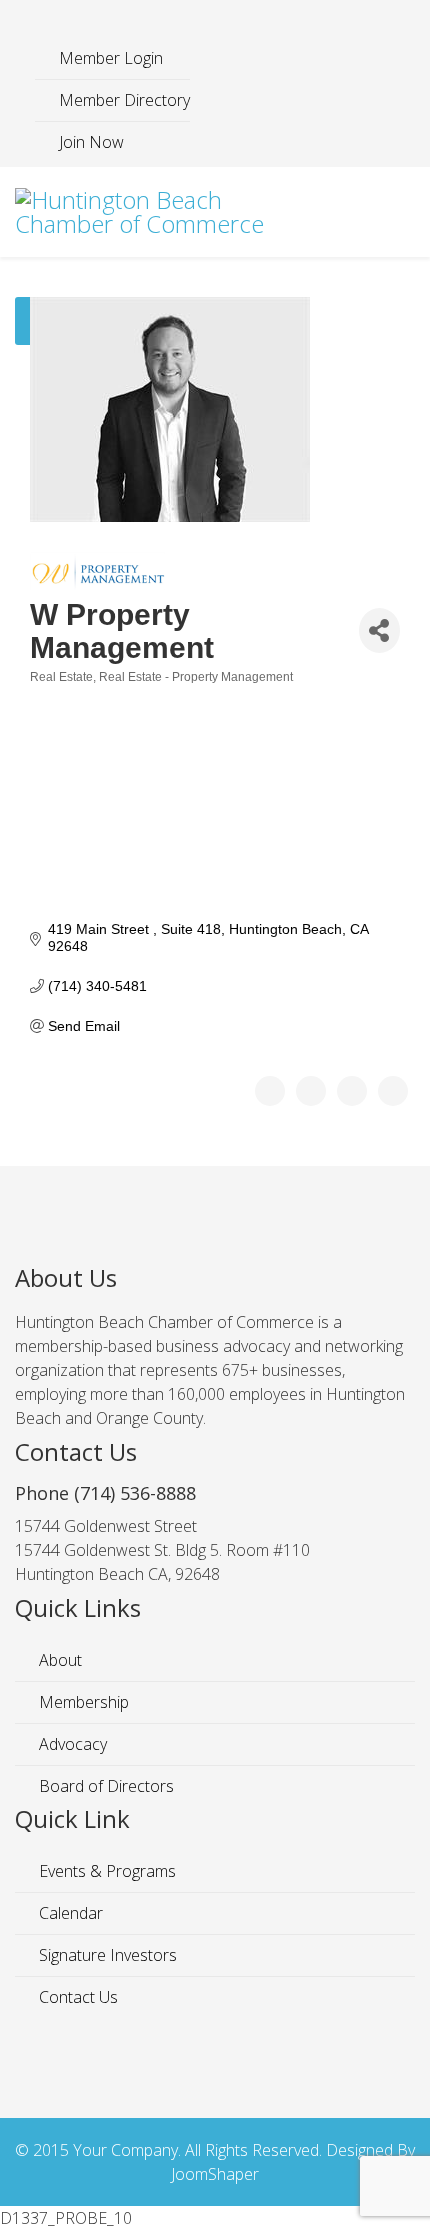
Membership (82, 1702)
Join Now (89, 142)
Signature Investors (106, 1955)
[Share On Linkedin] (393, 1091)
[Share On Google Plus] (352, 1091)
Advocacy (71, 1744)
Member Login (109, 58)
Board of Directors (104, 1786)
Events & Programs (105, 1871)
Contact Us (76, 1997)
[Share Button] (379, 630)
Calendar (69, 1913)
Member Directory (122, 100)
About (58, 1660)
